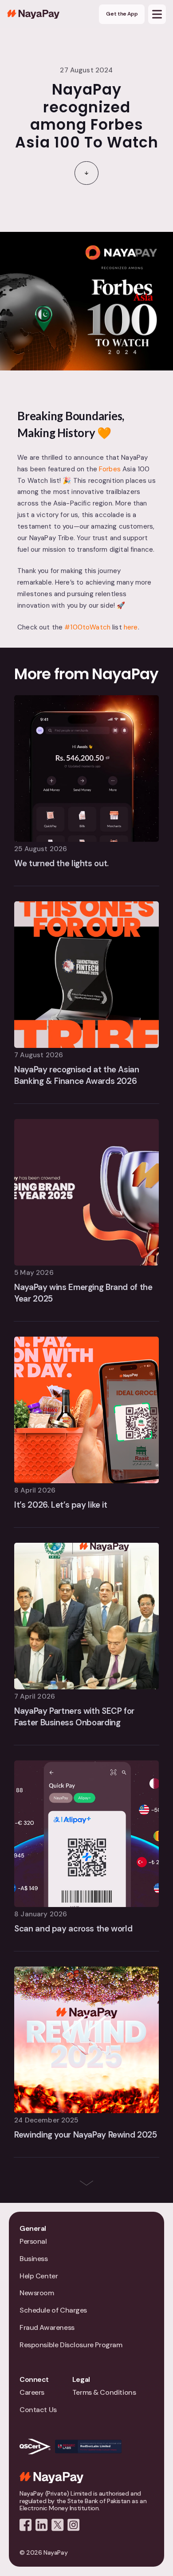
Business (34, 2259)
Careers (32, 2392)
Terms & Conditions (104, 2392)
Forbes (110, 469)
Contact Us (38, 2410)
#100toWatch (87, 627)
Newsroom (37, 2293)
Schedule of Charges (53, 2310)
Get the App (122, 14)
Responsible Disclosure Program (71, 2345)
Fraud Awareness (47, 2327)
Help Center (39, 2276)
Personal (33, 2241)
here (131, 627)
